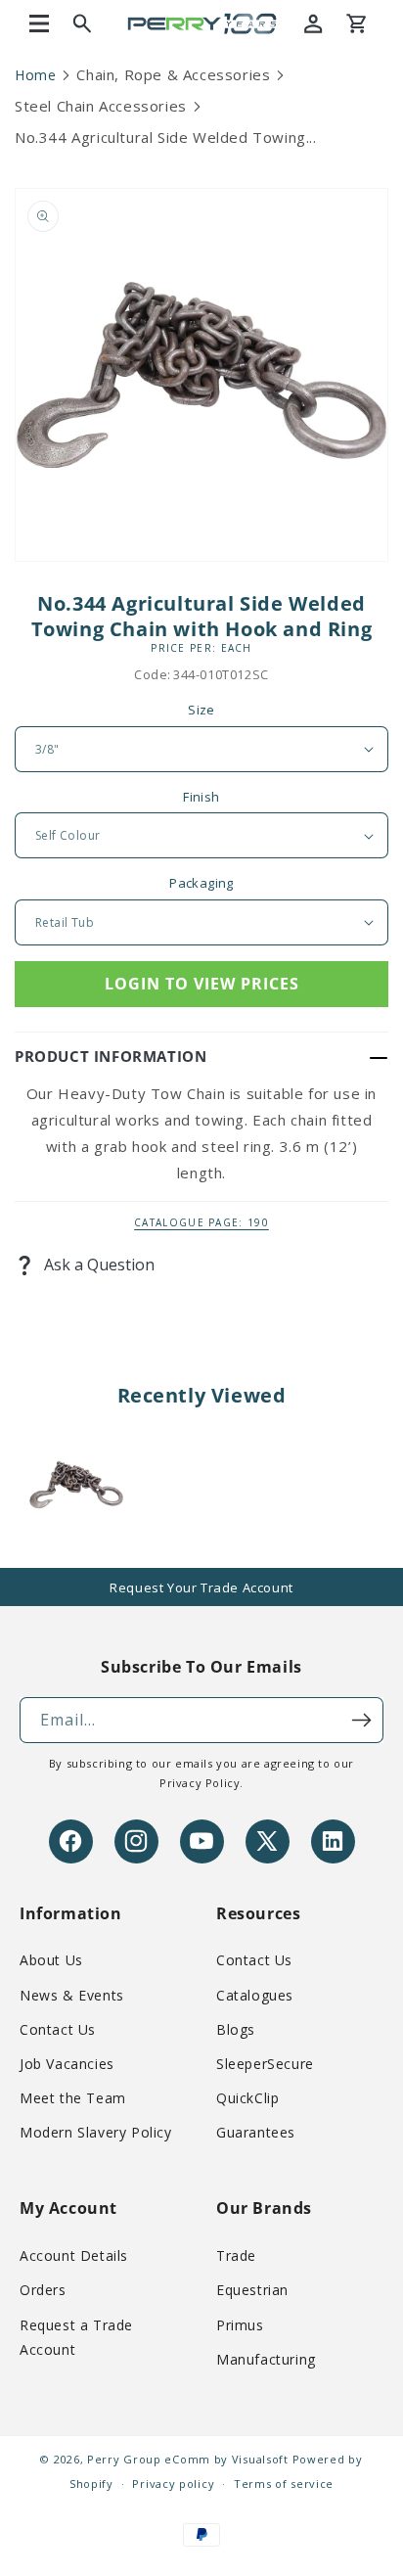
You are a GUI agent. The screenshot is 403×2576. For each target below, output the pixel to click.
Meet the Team (73, 2098)
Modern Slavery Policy (96, 2132)
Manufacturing (266, 2359)
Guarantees (256, 2132)
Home (35, 75)
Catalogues (255, 1995)
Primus (240, 2325)
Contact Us (58, 2029)
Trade (236, 2255)
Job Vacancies (67, 2064)
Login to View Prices (202, 984)
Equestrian (252, 2290)
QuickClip (247, 2098)
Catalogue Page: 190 (201, 1222)
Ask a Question (97, 1265)
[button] (39, 23)
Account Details (74, 2255)
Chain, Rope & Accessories (173, 74)
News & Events (72, 1995)
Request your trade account (201, 1587)
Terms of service (284, 2484)
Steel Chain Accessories (101, 106)
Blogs (236, 2029)
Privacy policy (173, 2484)
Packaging (201, 883)
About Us (51, 1960)
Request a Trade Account (76, 2337)
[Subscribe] (361, 1720)
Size (201, 710)
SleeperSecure (265, 2064)
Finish (201, 797)
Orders (43, 2290)
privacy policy (200, 1783)
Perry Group (124, 2459)
